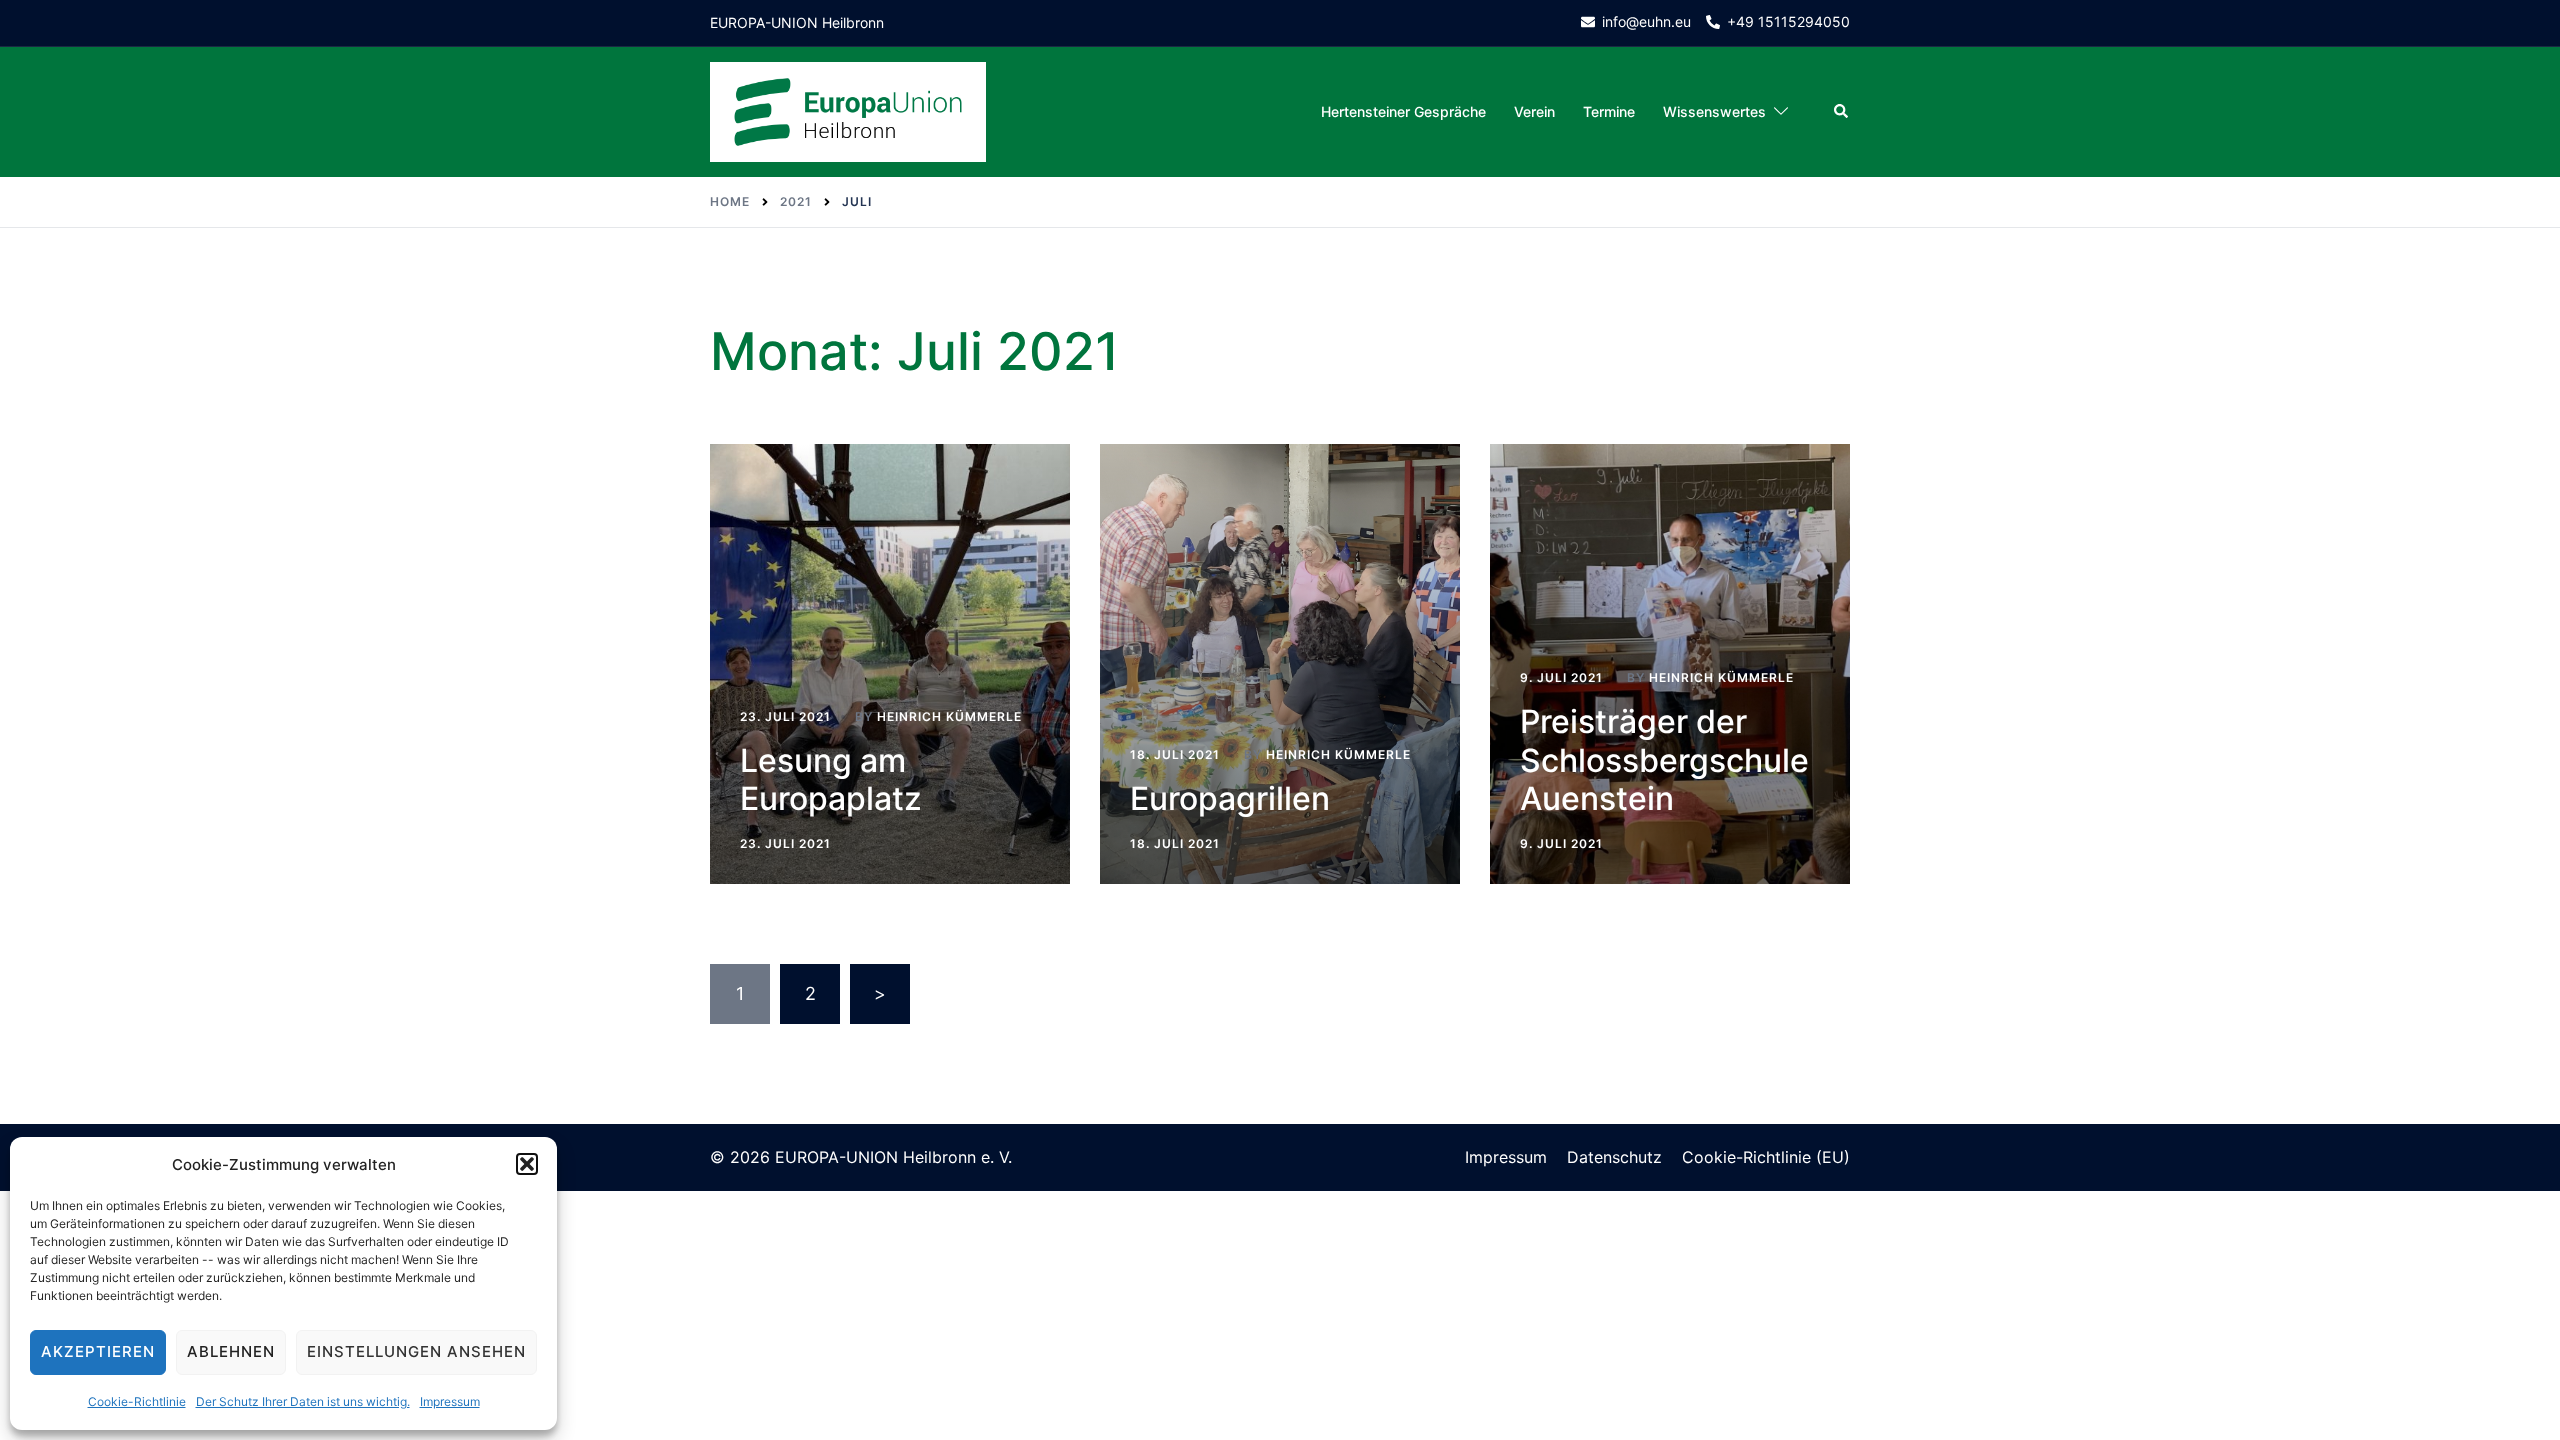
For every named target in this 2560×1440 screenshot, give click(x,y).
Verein (1534, 111)
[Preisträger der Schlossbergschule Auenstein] (1670, 664)
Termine (1609, 111)
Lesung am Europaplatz (831, 779)
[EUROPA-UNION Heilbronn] (848, 110)
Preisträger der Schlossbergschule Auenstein (1664, 760)
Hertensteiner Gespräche (1403, 111)
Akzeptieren (98, 1351)
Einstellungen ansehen (416, 1351)
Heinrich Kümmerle (949, 716)
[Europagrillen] (1280, 664)
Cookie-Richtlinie (137, 1401)
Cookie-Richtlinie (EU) (1766, 1157)
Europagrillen (1230, 798)
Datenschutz (1614, 1157)
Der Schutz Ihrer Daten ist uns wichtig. (303, 1401)
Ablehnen (231, 1351)
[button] (527, 1164)
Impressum (450, 1401)
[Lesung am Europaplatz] (890, 664)
